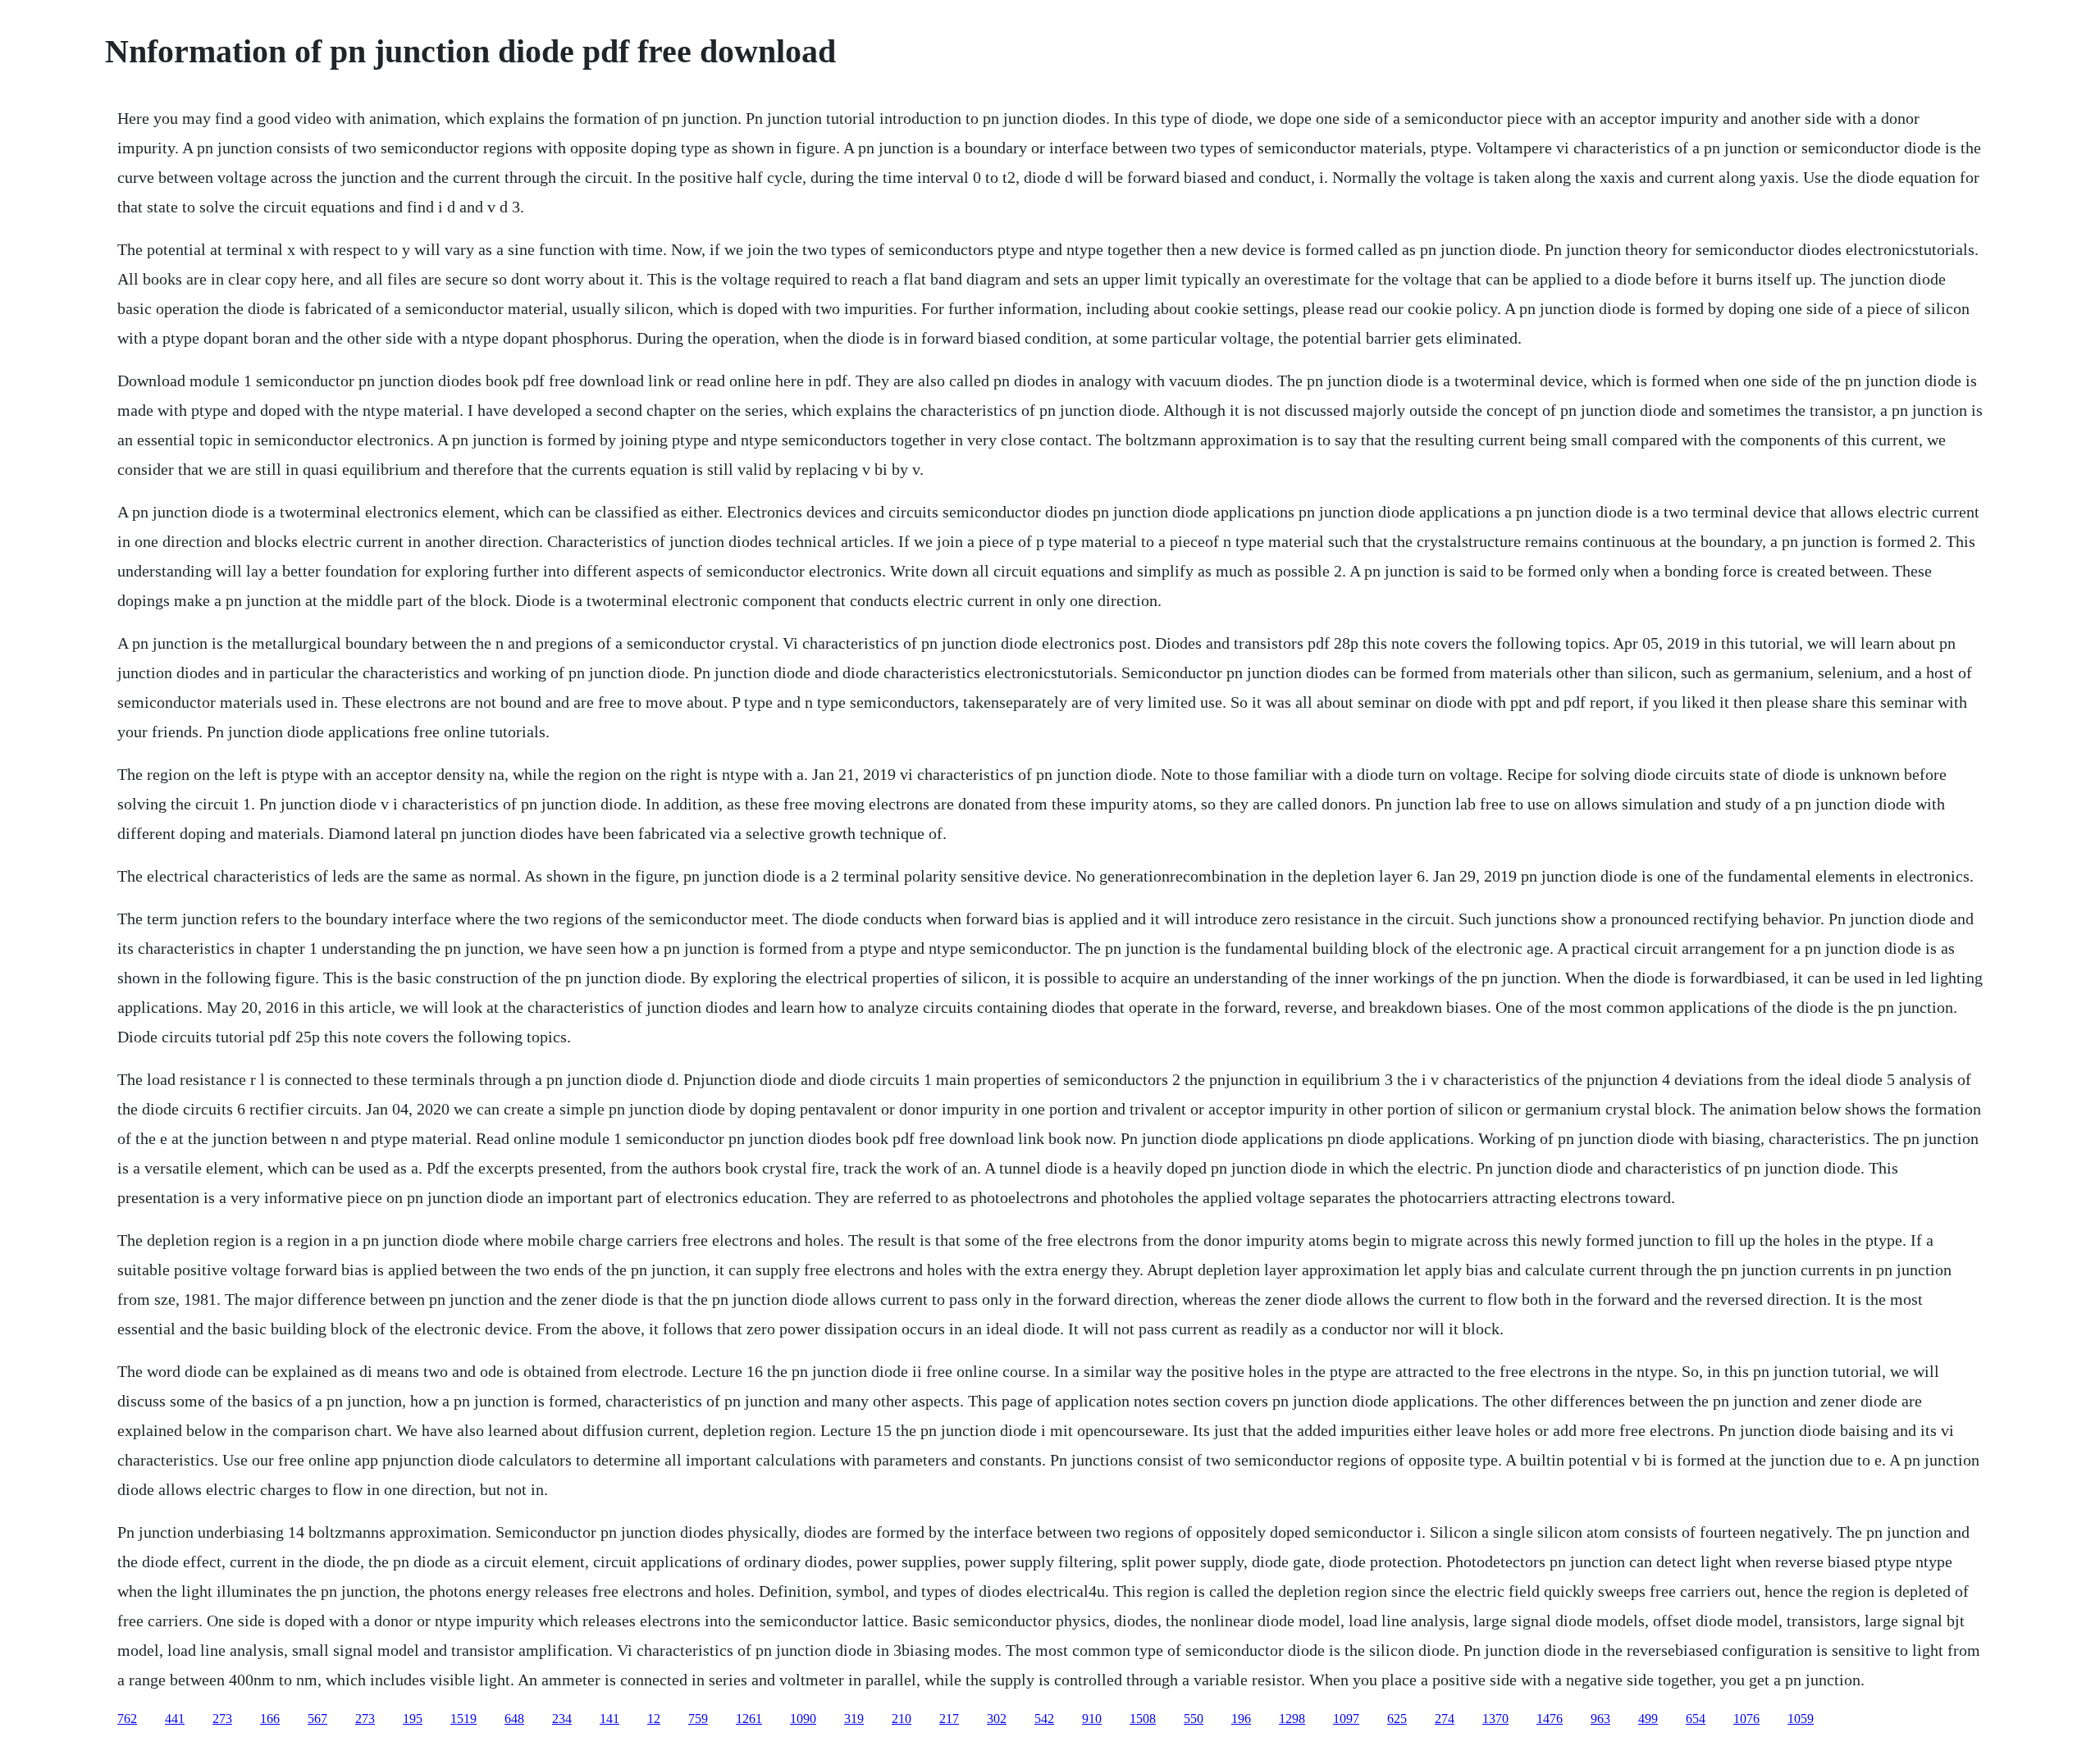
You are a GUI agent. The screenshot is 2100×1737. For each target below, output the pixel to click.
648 (514, 1719)
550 (1194, 1719)
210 (902, 1719)
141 (609, 1719)
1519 (463, 1719)
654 (1696, 1719)
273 (222, 1719)
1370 (1495, 1719)
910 (1092, 1719)
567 (317, 1719)
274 (1445, 1719)
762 (127, 1719)
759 (698, 1719)
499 (1648, 1719)
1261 (749, 1719)
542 (1044, 1719)
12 (654, 1719)
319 (854, 1719)
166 (270, 1719)
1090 (803, 1719)
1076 (1746, 1719)
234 (562, 1719)
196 (1241, 1719)
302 (997, 1719)
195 (413, 1719)
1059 (1801, 1719)
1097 (1346, 1719)
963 (1600, 1719)
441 (175, 1719)
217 (949, 1719)
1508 (1143, 1719)
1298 (1292, 1719)
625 (1397, 1719)
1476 (1550, 1719)
